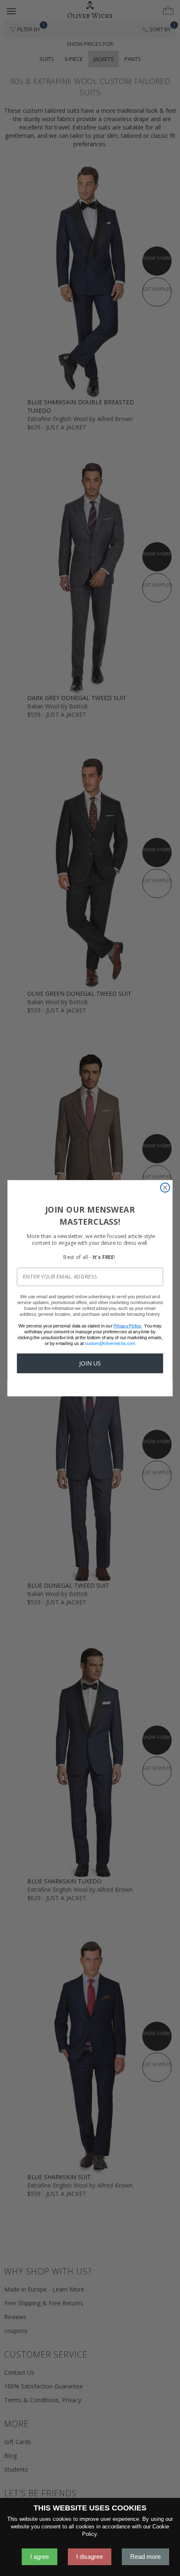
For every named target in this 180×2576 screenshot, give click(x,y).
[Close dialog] (165, 1188)
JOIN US (90, 1363)
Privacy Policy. (128, 1325)
